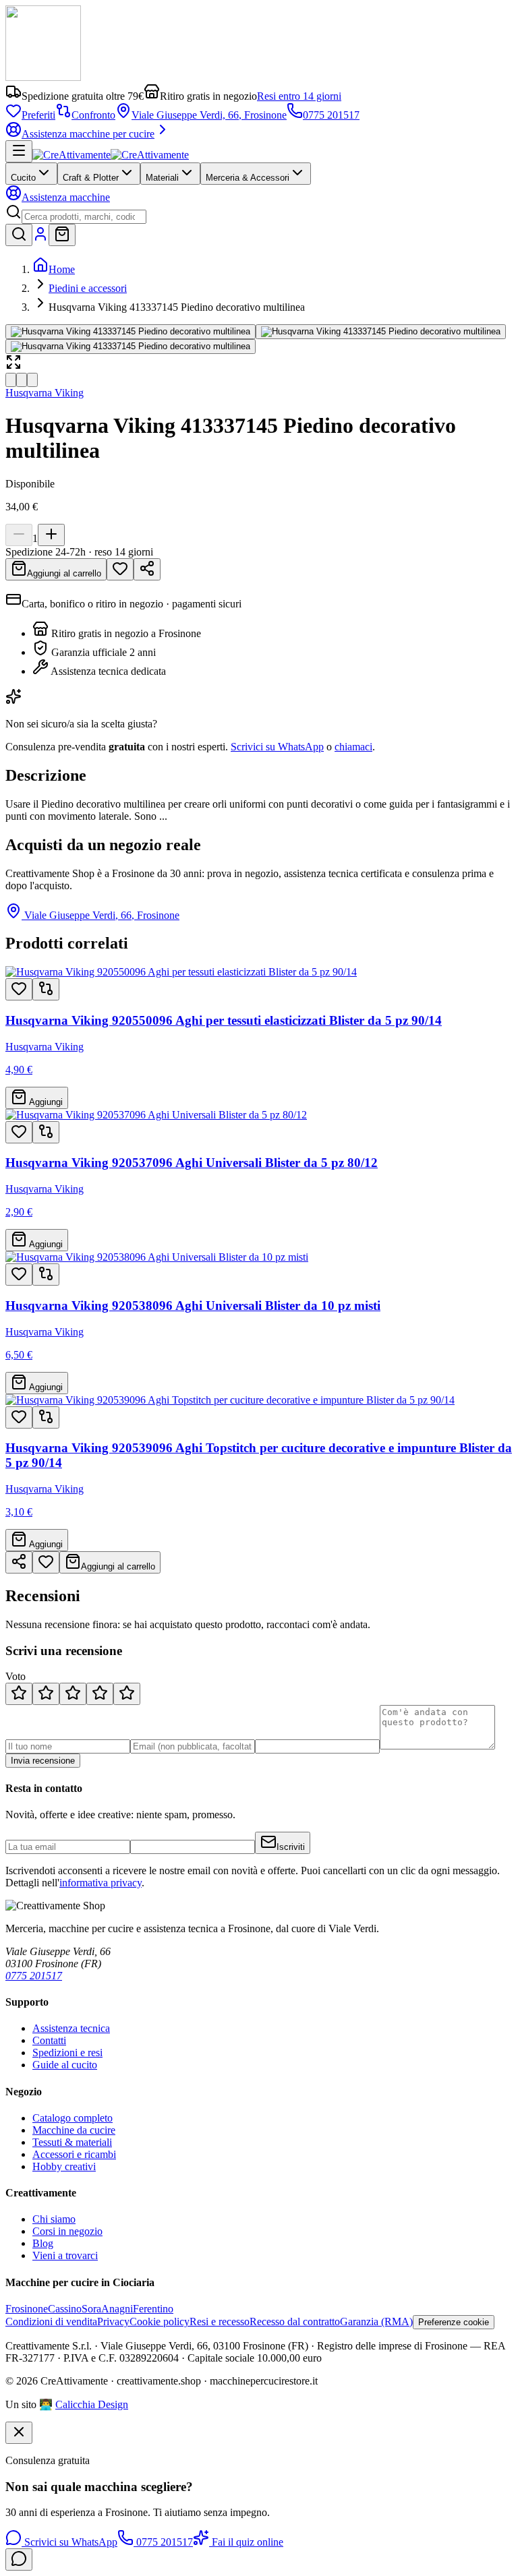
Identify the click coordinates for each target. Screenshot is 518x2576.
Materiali (162, 178)
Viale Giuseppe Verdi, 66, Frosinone (209, 115)
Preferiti (38, 115)
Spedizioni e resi (67, 2053)
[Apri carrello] (62, 235)
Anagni (117, 2309)
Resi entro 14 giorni (299, 96)
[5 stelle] (127, 1694)
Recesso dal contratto (295, 2322)
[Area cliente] (40, 238)
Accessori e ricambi (74, 2154)
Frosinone (27, 2309)
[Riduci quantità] (19, 535)
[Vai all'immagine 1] (11, 380)
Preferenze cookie (454, 2322)
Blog (43, 2243)
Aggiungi (45, 1102)
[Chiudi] (19, 2433)
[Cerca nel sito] (19, 235)
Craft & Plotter (91, 178)
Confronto (93, 115)
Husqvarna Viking (45, 393)
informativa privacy (100, 1883)
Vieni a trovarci (65, 2255)
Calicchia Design (92, 2404)
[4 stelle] (100, 1694)
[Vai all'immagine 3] (32, 380)
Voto (16, 1676)
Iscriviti (291, 1847)
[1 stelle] (19, 1694)
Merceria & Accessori (248, 178)
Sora (91, 2309)
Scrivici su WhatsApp (277, 747)
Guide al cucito (65, 2065)
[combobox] (84, 217)
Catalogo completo (73, 2118)
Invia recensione (43, 1761)
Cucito (23, 178)
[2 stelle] (46, 1694)
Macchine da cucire (74, 2130)
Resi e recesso (220, 2322)
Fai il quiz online (246, 2542)
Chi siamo (54, 2219)
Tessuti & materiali (72, 2142)
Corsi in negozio (67, 2231)
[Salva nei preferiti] (120, 569)
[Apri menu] (19, 151)
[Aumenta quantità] (51, 535)
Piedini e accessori (88, 288)
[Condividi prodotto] (147, 569)
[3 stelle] (73, 1694)
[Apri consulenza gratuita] (19, 2559)
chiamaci (353, 747)
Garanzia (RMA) (376, 2322)
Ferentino (153, 2309)
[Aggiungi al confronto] (46, 989)
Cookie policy (160, 2322)
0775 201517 (331, 115)
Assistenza (66, 197)
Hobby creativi (64, 2166)
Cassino (65, 2309)
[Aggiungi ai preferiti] (19, 989)
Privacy (113, 2322)
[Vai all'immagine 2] (22, 380)
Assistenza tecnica (71, 2028)
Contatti (49, 2040)
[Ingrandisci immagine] (131, 332)
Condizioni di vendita (51, 2322)
